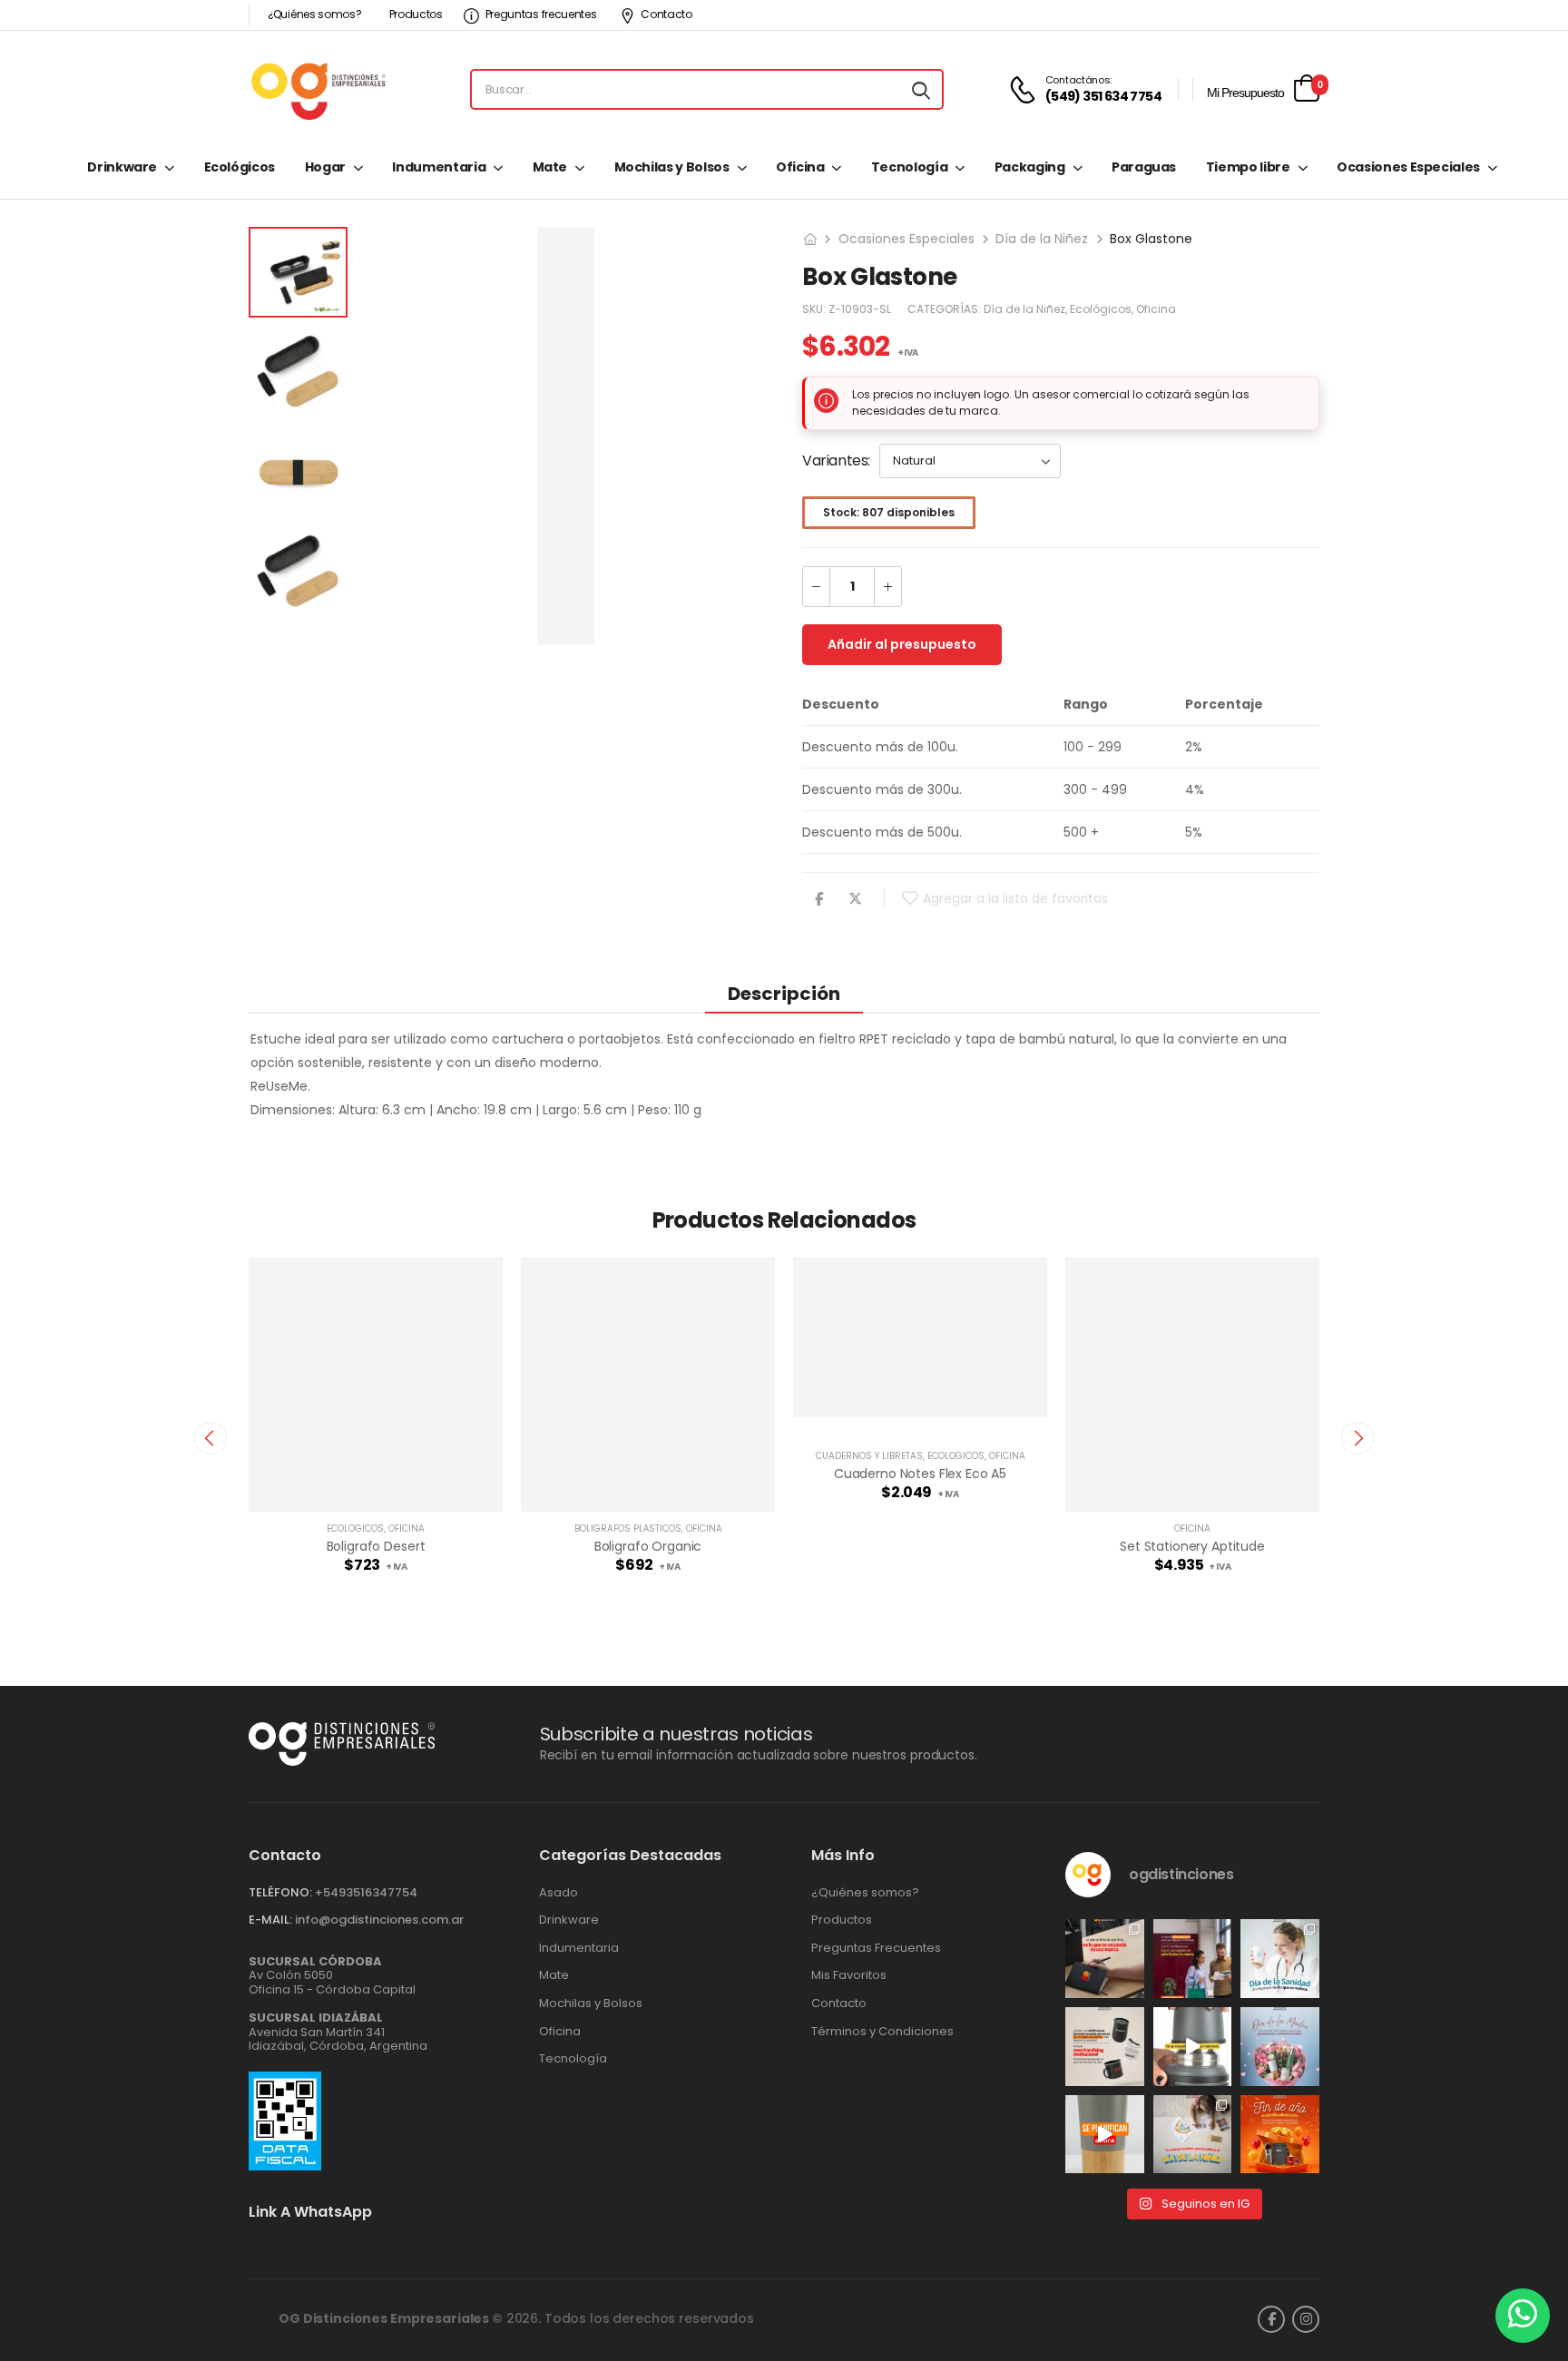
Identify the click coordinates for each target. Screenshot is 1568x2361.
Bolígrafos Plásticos (628, 1528)
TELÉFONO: (280, 1892)
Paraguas (1144, 167)
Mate (550, 167)
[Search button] (921, 90)
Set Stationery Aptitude (1192, 1546)
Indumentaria (439, 167)
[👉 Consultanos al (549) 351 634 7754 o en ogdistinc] (1193, 2047)
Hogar (325, 167)
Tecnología (910, 167)
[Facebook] (819, 899)
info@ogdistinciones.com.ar (379, 1920)
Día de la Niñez (1042, 239)
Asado (559, 1893)
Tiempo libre (1248, 167)
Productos (416, 14)
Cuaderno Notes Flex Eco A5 (920, 1474)
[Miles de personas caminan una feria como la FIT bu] (1193, 1959)
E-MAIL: (270, 1920)
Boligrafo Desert (376, 1546)
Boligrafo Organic (648, 1546)
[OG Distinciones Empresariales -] (318, 89)
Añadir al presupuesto (902, 644)
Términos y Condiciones (882, 2032)
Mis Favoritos (849, 1975)
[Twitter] (855, 899)
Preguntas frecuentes (541, 14)
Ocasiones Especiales (1408, 167)
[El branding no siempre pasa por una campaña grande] (1105, 2047)
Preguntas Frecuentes (876, 1948)
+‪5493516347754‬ (366, 1892)
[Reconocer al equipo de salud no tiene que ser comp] (1280, 1959)
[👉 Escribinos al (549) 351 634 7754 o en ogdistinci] (1105, 2135)
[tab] (784, 993)
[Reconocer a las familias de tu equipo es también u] (1193, 2135)
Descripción (784, 994)
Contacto (666, 14)
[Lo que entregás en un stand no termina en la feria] (1105, 1959)
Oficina (800, 167)
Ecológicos (240, 167)
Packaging (1030, 167)
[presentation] (211, 1438)
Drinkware (122, 167)
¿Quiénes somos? (315, 14)
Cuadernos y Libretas (869, 1456)
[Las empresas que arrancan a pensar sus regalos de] (1280, 2135)
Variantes (835, 460)
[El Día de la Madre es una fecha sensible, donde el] (1280, 2047)
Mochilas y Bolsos (672, 167)
